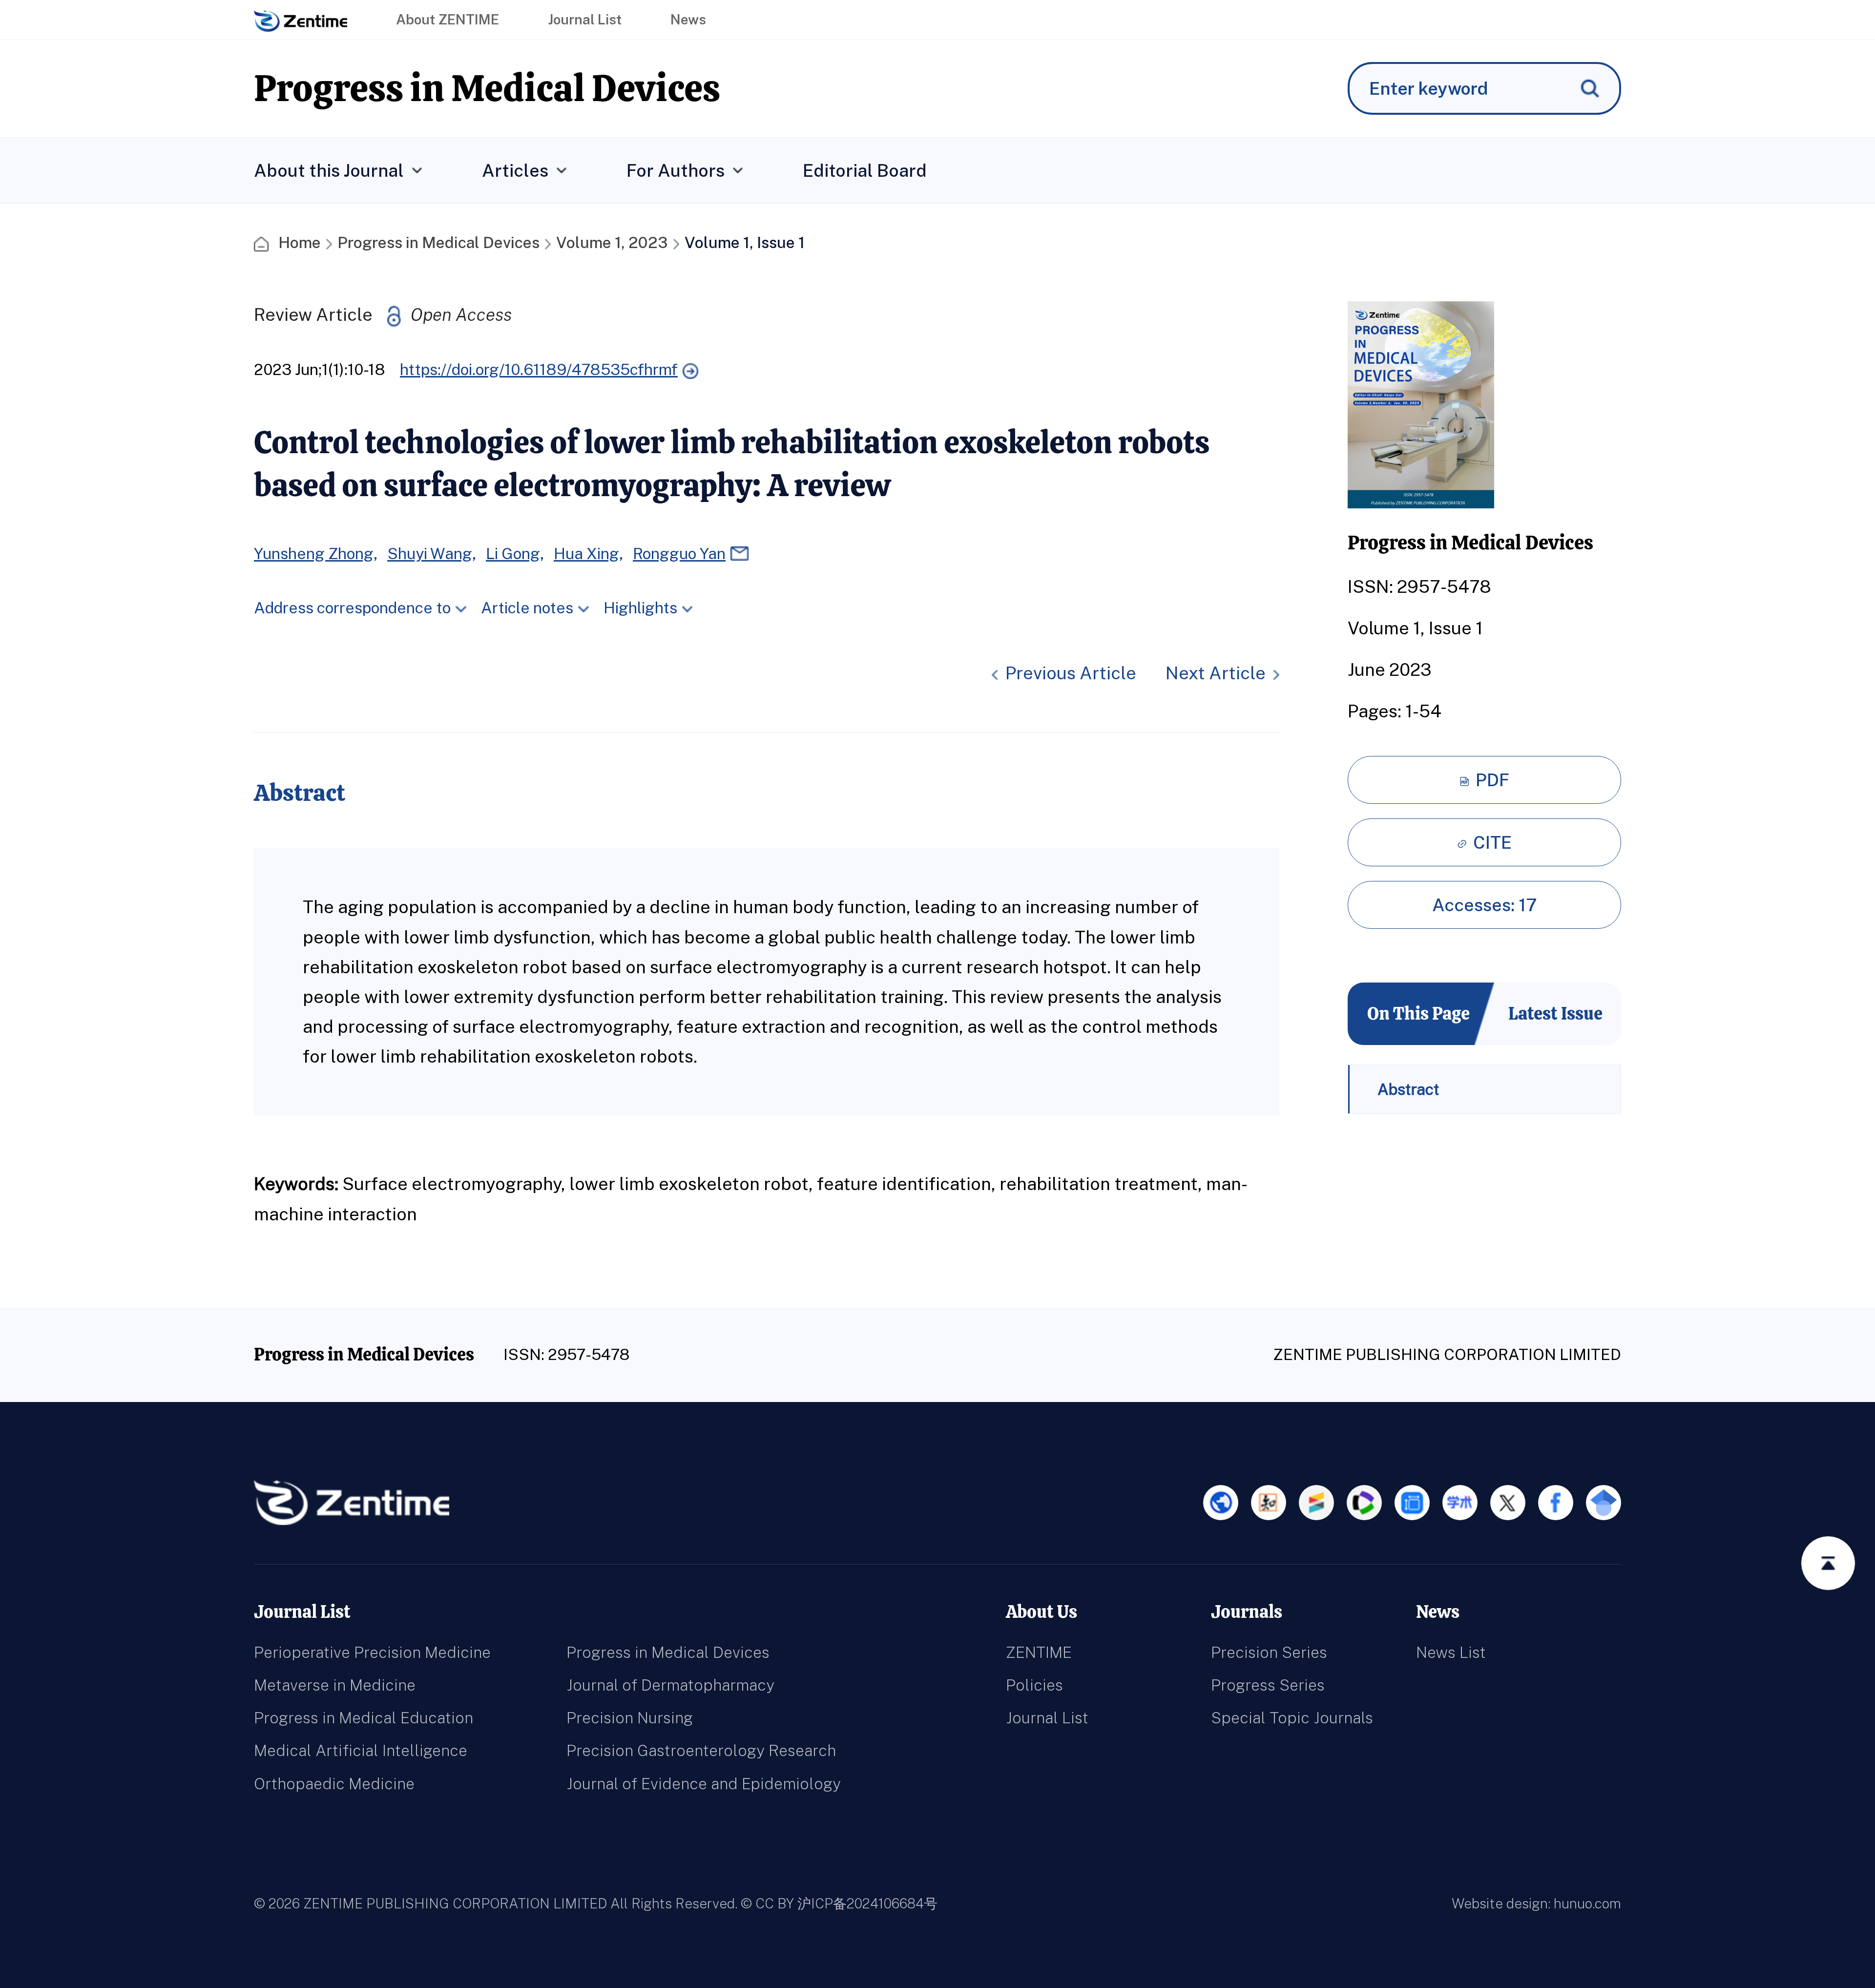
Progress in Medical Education (364, 1718)
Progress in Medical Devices (438, 242)
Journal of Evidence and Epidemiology (704, 1784)
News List (1451, 1652)
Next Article (1216, 673)
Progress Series (1268, 1685)
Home (300, 242)
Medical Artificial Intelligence (361, 1750)
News (688, 19)
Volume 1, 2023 (612, 242)
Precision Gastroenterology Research (701, 1750)
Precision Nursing (630, 1718)
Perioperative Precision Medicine (372, 1652)
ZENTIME (1039, 1652)
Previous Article (1071, 673)
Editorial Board (865, 170)
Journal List (585, 19)
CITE (1492, 842)
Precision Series (1269, 1652)
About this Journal (329, 170)
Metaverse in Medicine (335, 1685)
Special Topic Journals (1292, 1718)
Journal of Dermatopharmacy (670, 1685)
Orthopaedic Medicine (334, 1784)
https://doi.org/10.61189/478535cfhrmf (539, 369)
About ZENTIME (448, 19)
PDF (1492, 780)
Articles (515, 170)
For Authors (676, 170)
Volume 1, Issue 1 (745, 242)
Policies (1034, 1685)
